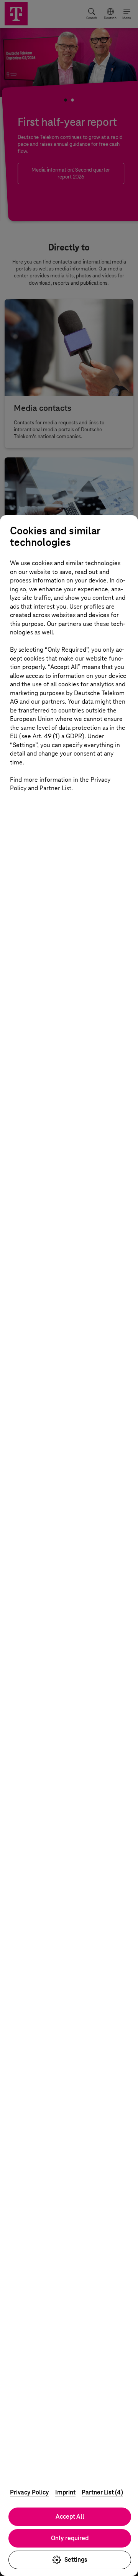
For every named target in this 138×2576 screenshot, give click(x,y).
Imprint (65, 2492)
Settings (76, 2560)
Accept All (70, 2517)
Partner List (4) (102, 2492)
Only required (70, 2538)
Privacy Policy (30, 2492)
